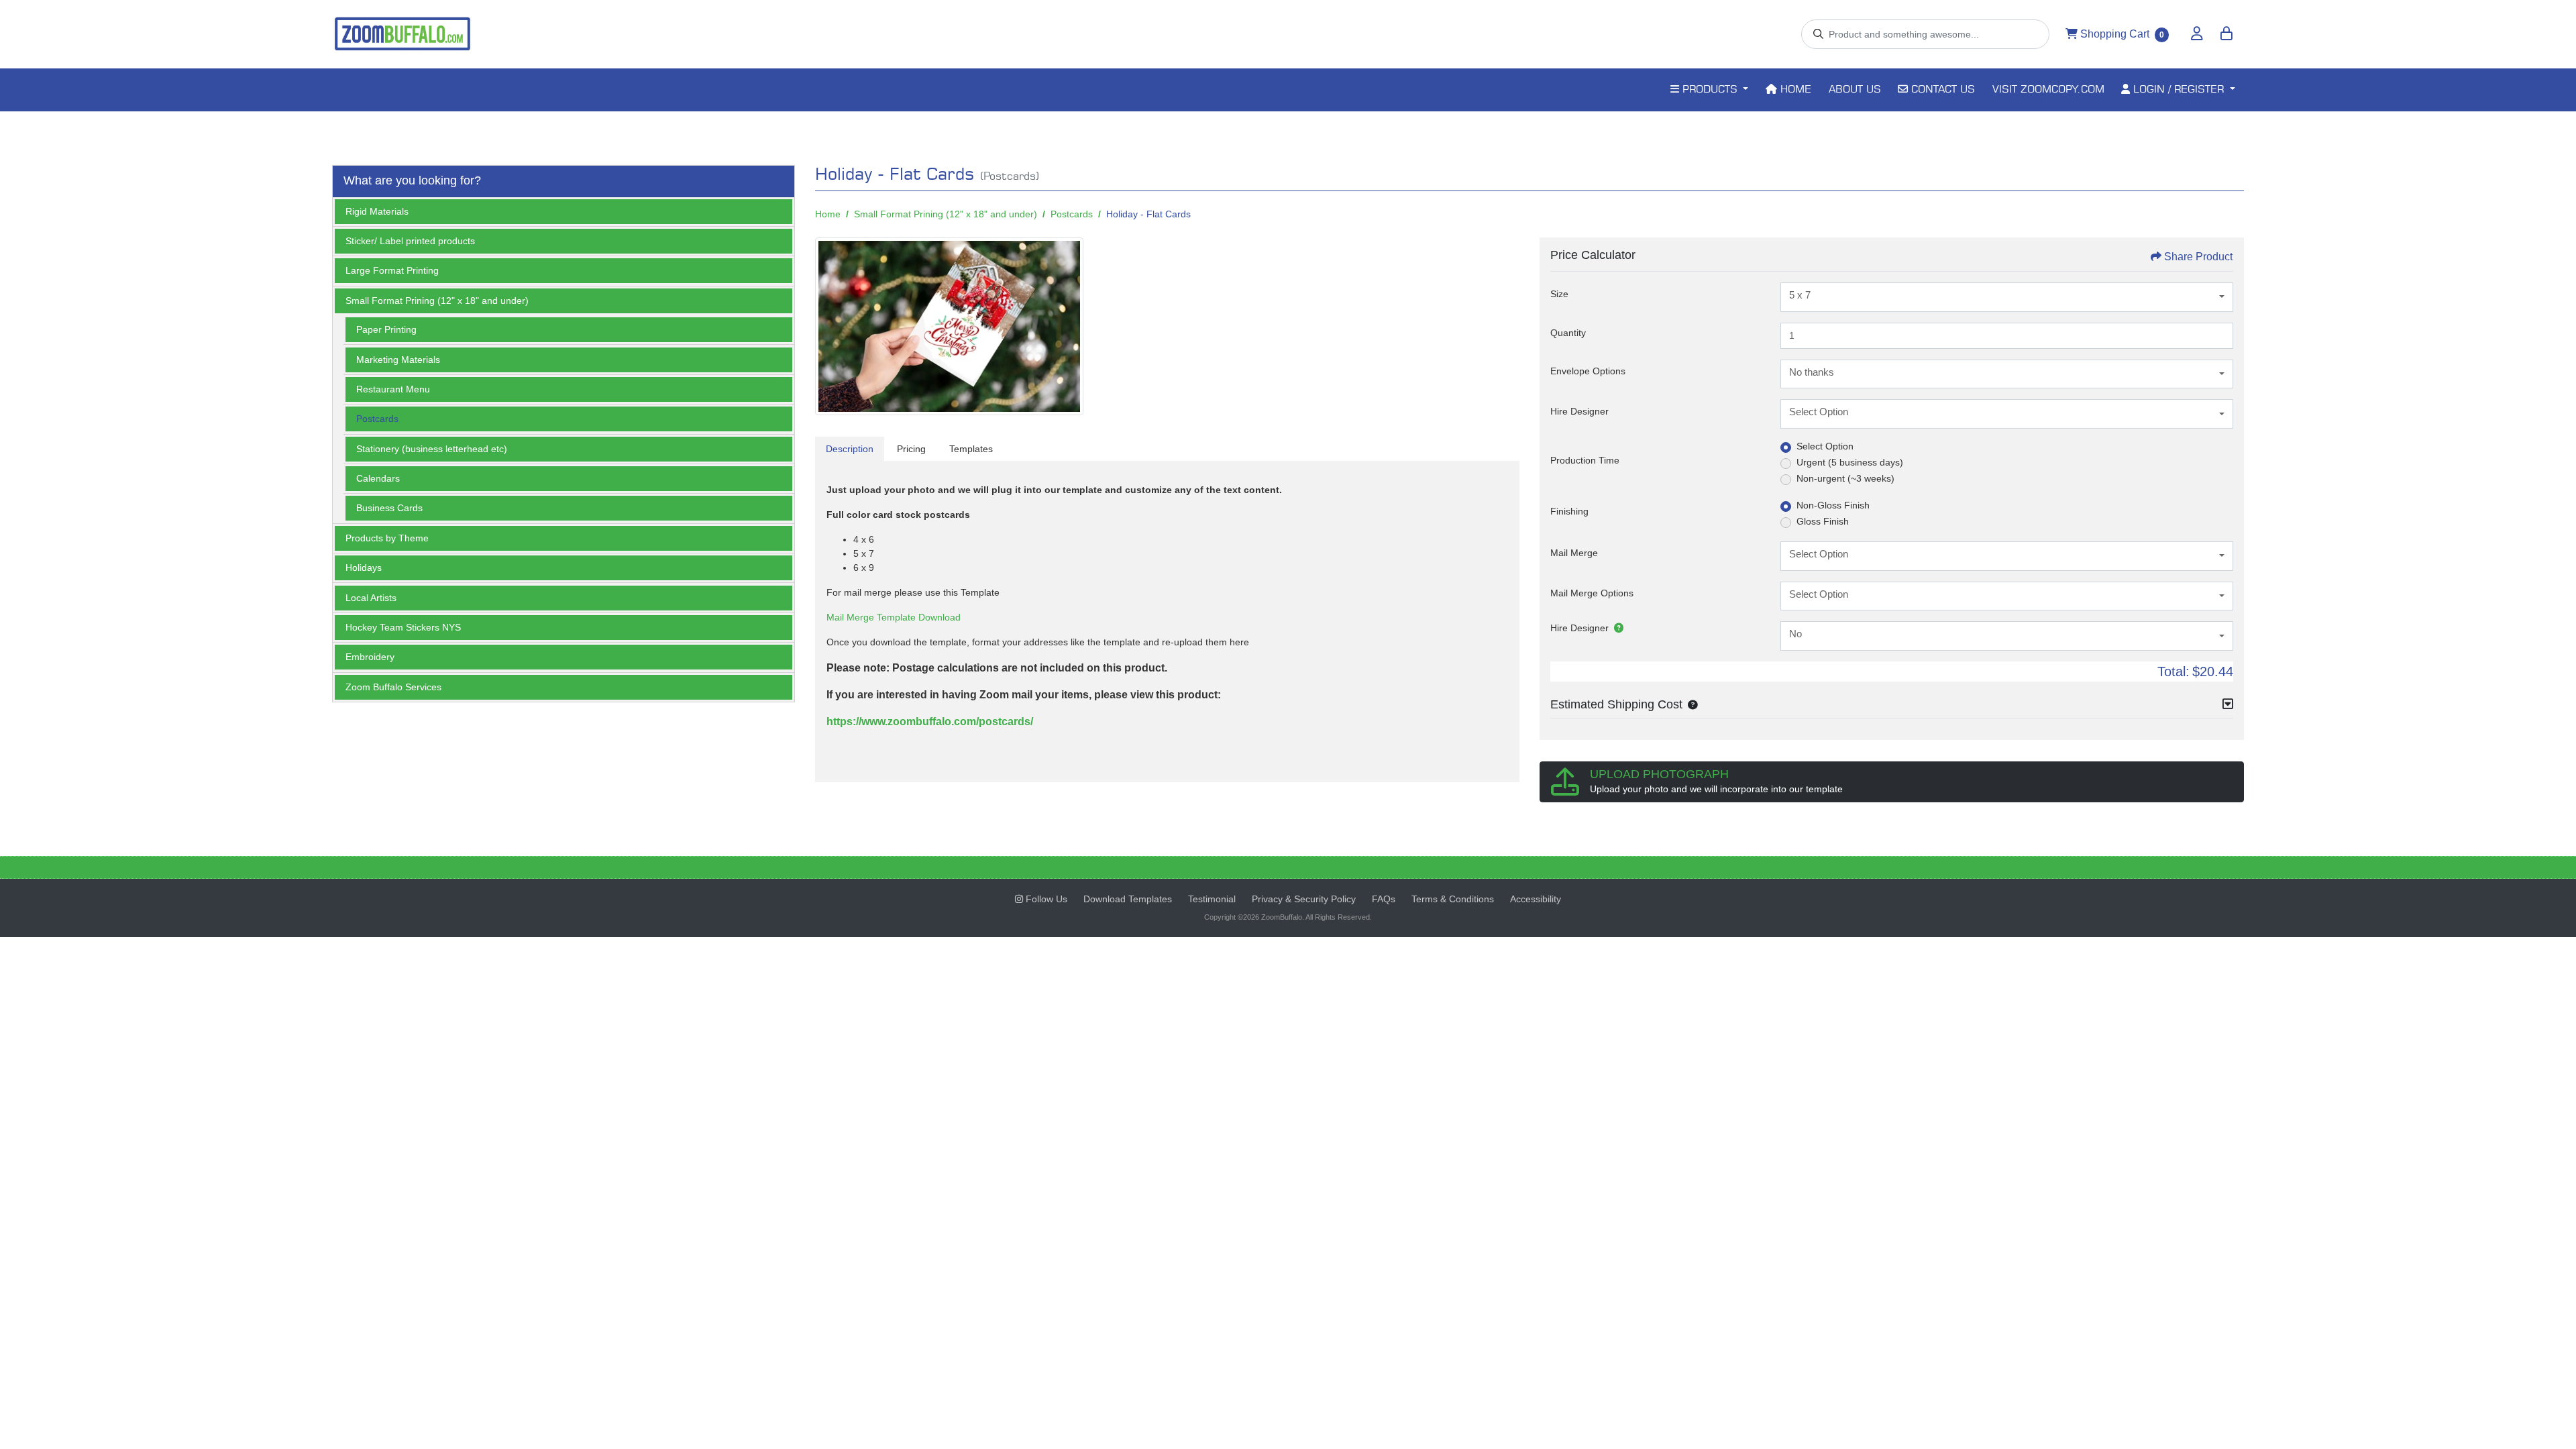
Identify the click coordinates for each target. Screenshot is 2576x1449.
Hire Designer (1579, 411)
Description (850, 449)
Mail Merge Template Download (894, 617)
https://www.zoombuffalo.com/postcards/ (930, 721)
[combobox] (2007, 297)
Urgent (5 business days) (1850, 462)
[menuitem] (1709, 90)
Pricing (911, 449)
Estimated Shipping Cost (1616, 704)
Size (1559, 294)
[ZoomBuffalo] (402, 34)
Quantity (1568, 333)
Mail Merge (1574, 553)
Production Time (1585, 460)
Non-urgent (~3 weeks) (1845, 478)
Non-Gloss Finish (1833, 505)
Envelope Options (1588, 371)
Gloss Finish (1823, 521)
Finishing (1569, 511)
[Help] (1616, 628)
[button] (1690, 704)
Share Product (2198, 257)
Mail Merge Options (1592, 593)
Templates (971, 449)
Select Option (1825, 446)
